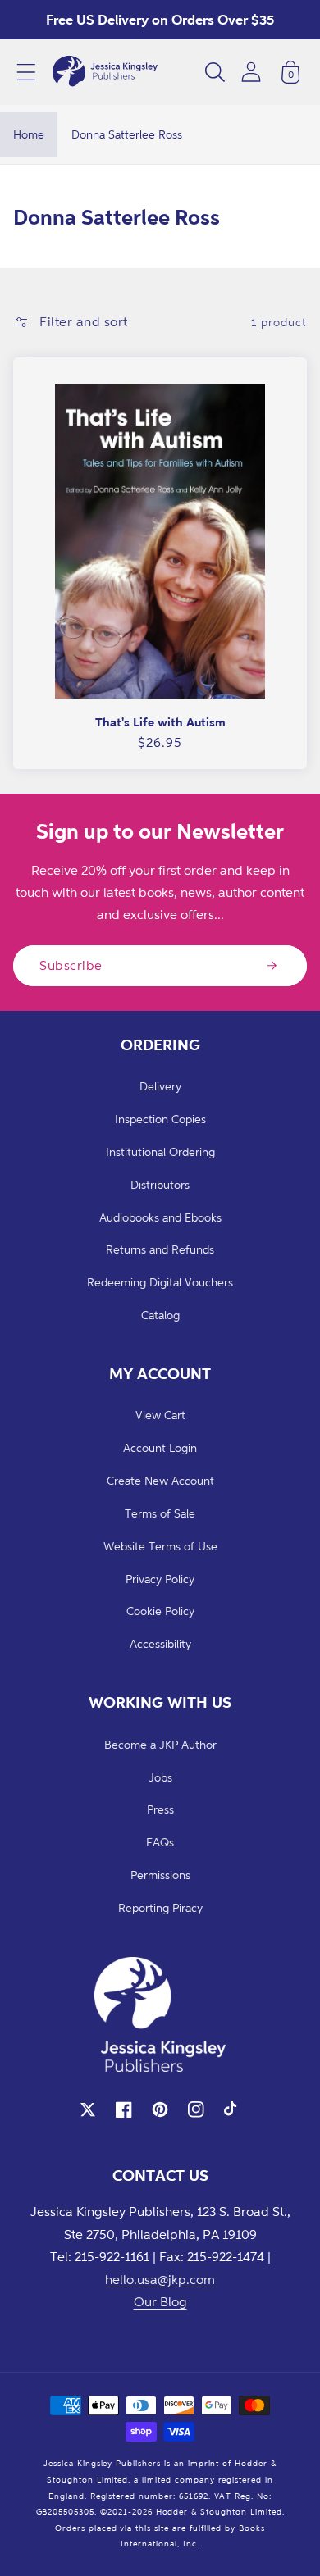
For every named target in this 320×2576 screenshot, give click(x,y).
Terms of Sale (160, 1513)
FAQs (160, 1842)
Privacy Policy (160, 1579)
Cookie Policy (160, 1611)
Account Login (160, 1447)
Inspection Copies (160, 1119)
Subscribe (71, 965)
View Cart (160, 1415)
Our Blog (160, 2301)
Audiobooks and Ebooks (160, 1217)
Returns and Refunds (160, 1249)
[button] (26, 72)
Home (29, 134)
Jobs (160, 1777)
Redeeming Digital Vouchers (160, 1282)
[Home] (105, 72)
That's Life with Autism (160, 722)
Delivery (160, 1086)
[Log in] (251, 72)
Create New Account (160, 1480)
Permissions (160, 1875)
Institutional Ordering (160, 1151)
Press (160, 1809)
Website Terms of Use (160, 1546)
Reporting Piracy (160, 1907)
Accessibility (160, 1643)
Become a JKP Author (160, 1744)
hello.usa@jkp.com (160, 2279)
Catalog (160, 1315)
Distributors (160, 1184)
